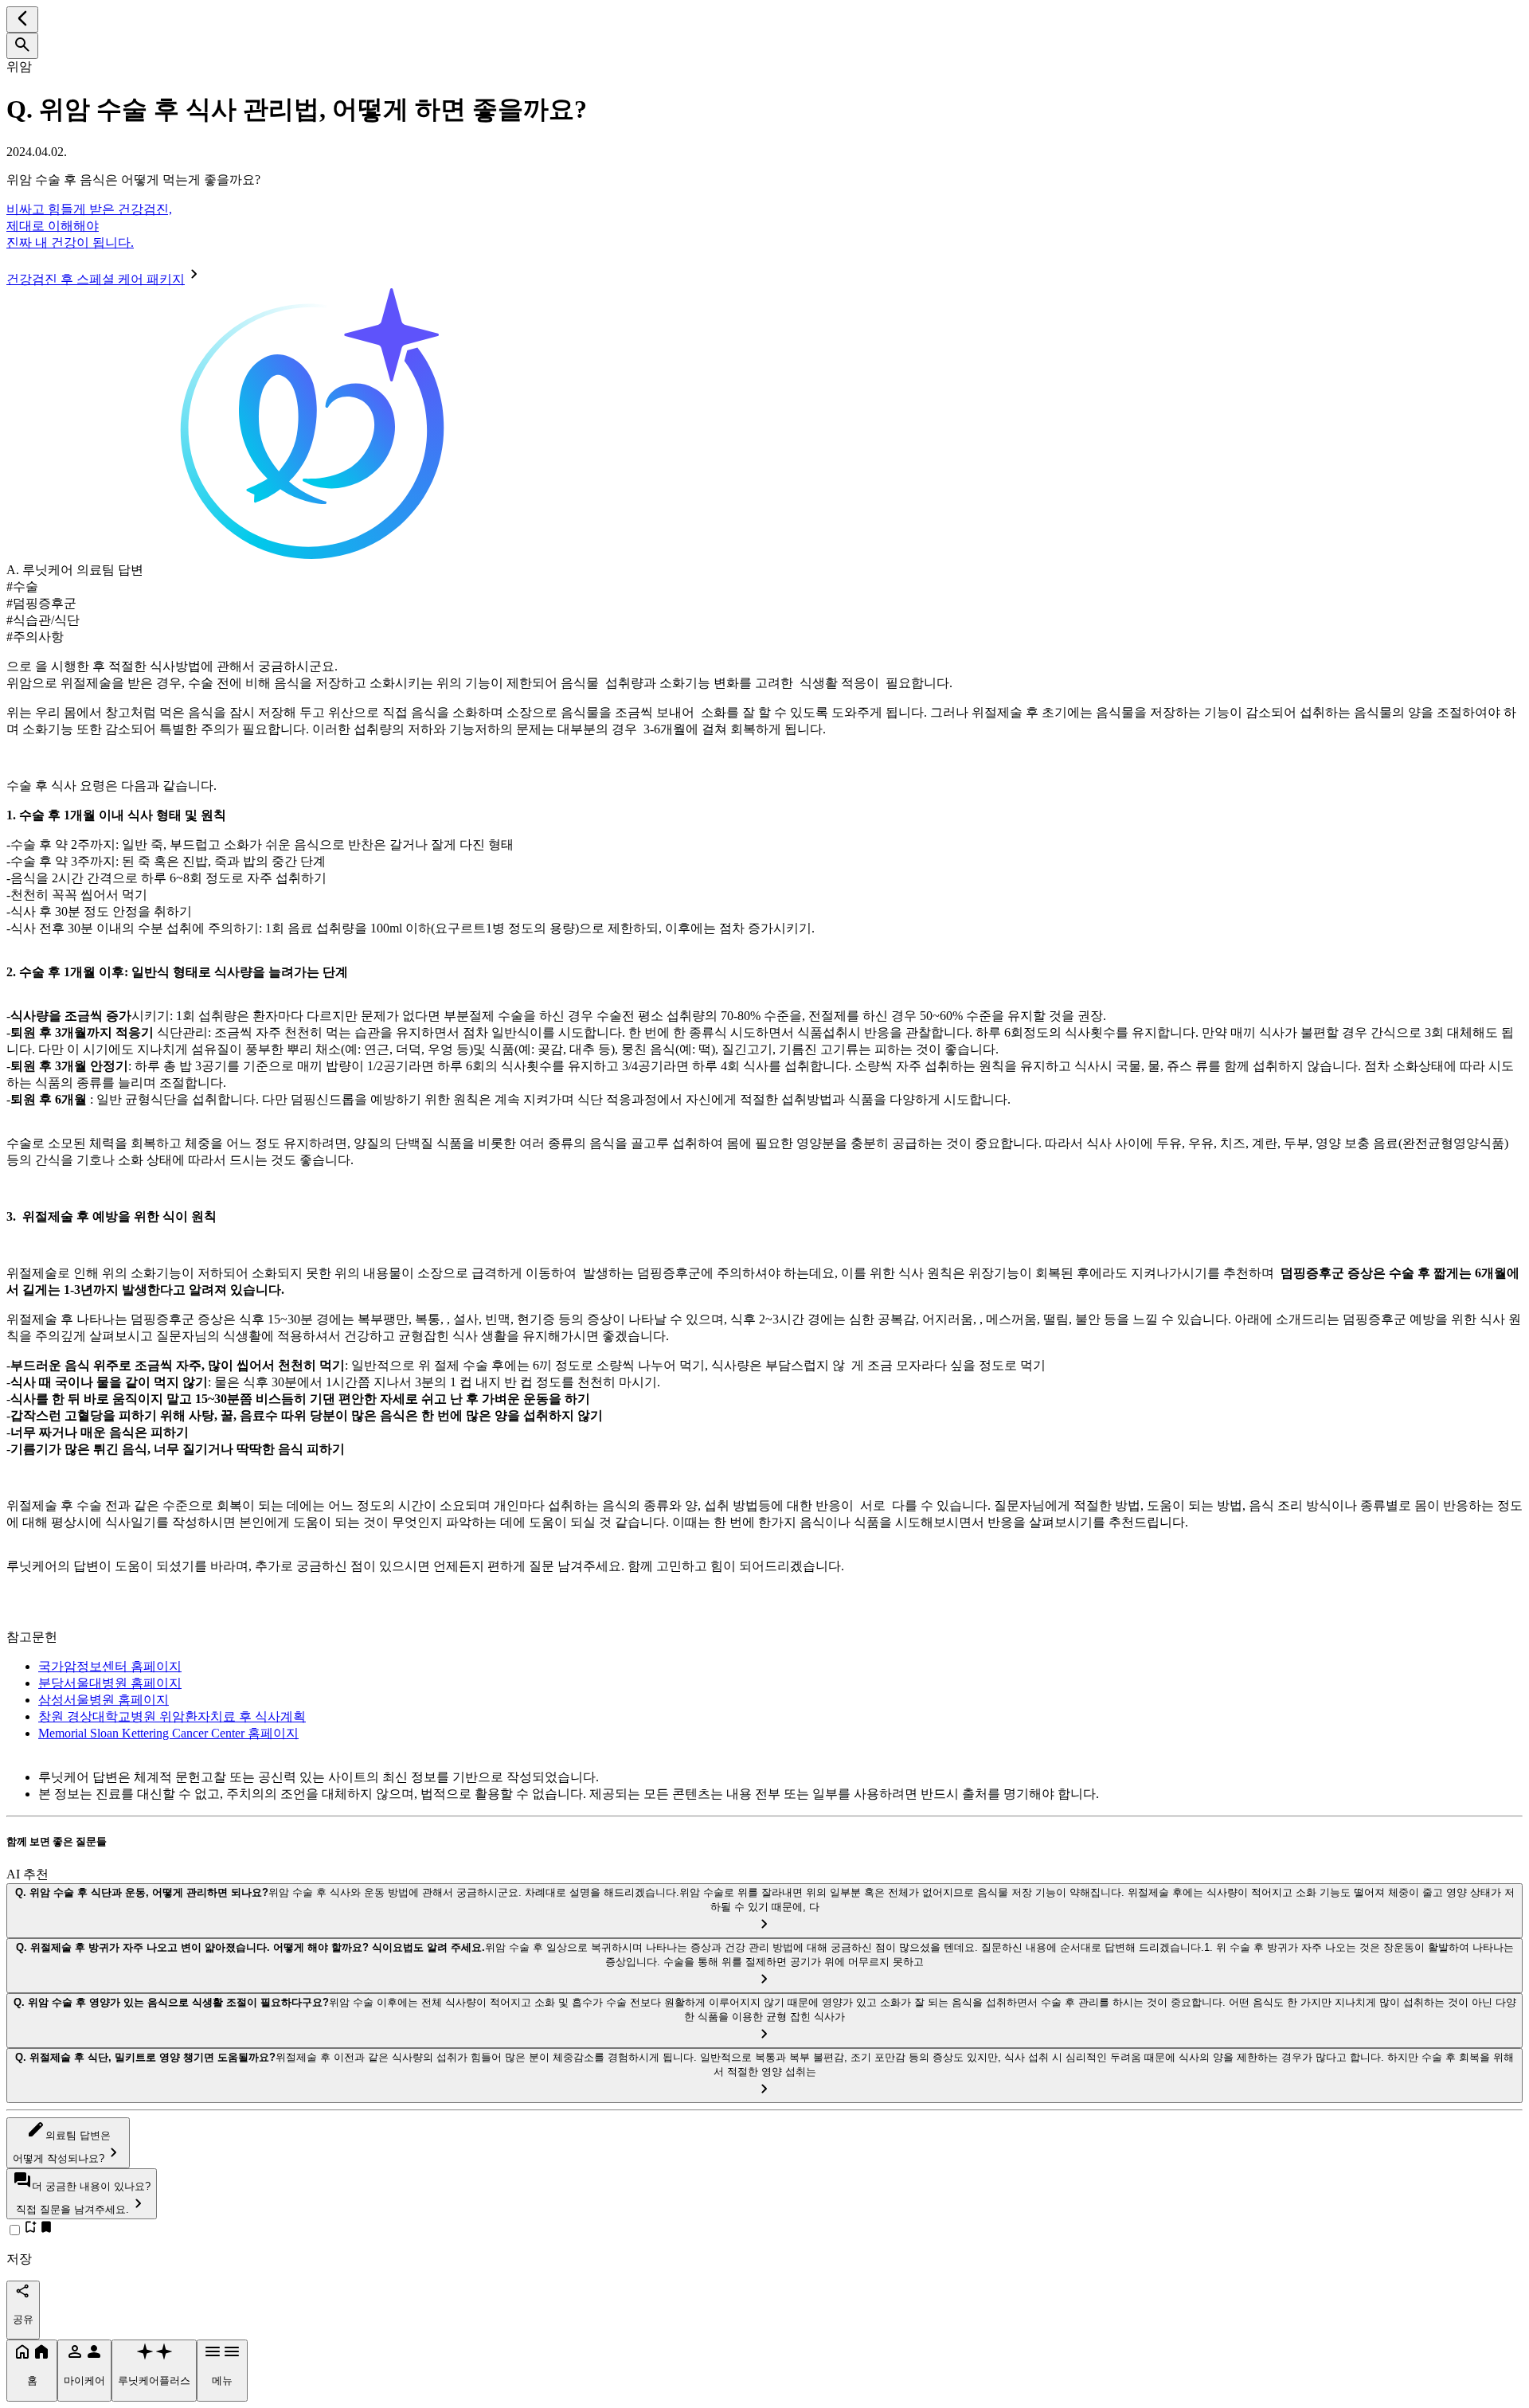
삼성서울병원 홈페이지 (104, 1700)
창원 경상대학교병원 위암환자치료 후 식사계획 (172, 1716)
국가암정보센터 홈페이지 (110, 1666)
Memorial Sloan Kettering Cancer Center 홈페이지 (168, 1733)
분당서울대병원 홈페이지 (110, 1683)
